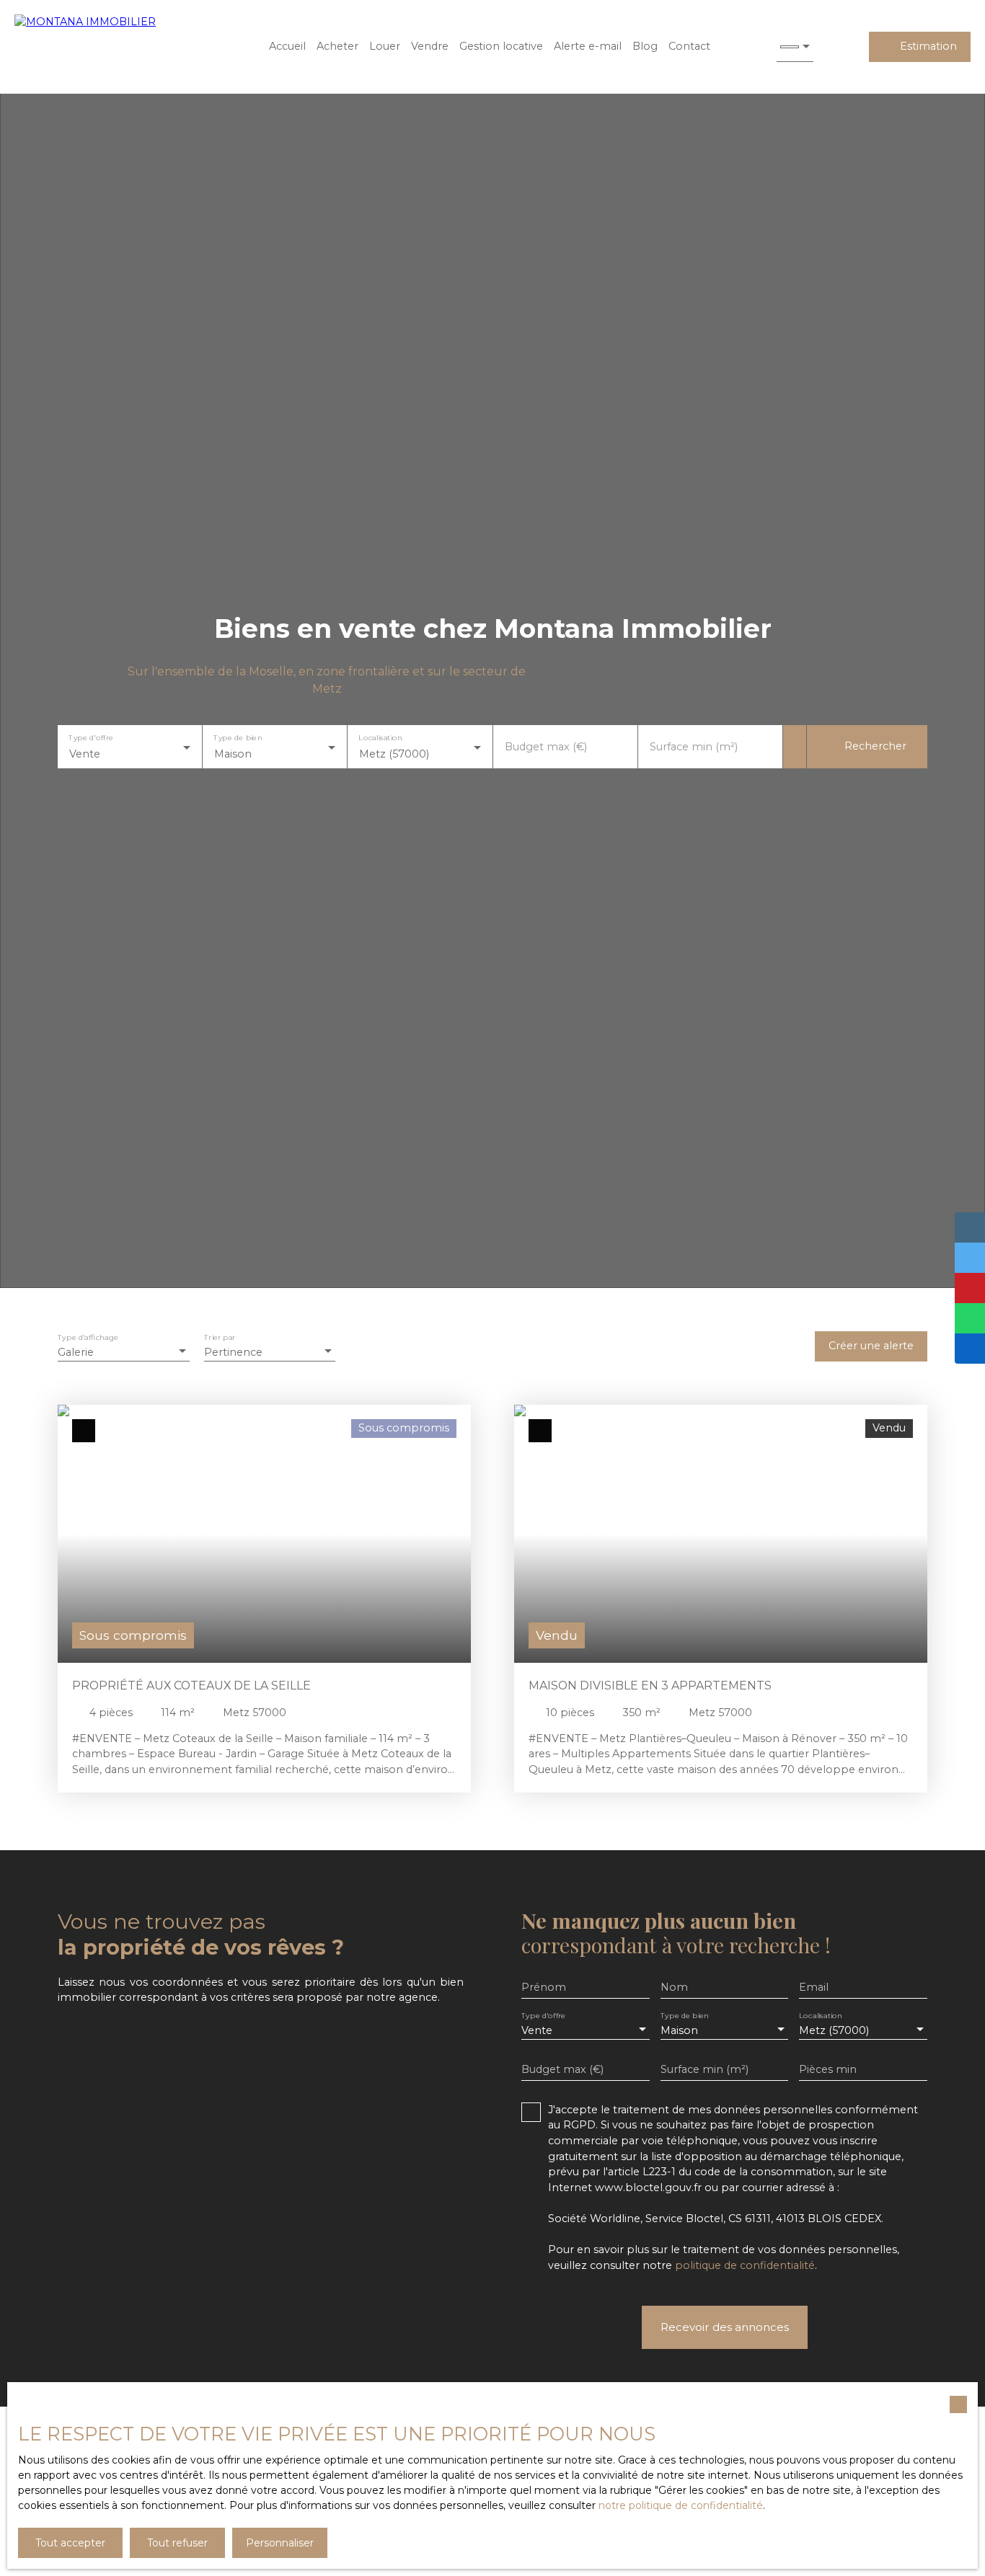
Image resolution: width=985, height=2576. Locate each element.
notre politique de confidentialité (681, 2505)
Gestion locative (501, 46)
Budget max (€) (546, 747)
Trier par (220, 1338)
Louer (385, 46)
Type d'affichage (88, 1338)
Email (814, 1987)
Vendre (430, 46)
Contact (689, 46)
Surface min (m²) (694, 747)
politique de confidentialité (745, 2265)
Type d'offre (91, 738)
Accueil (287, 46)
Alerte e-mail (588, 46)
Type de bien (238, 738)
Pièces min (828, 2069)
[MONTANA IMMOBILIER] (108, 47)
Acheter (337, 46)
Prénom (544, 1987)
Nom (674, 1987)
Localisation (381, 738)
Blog (645, 46)
